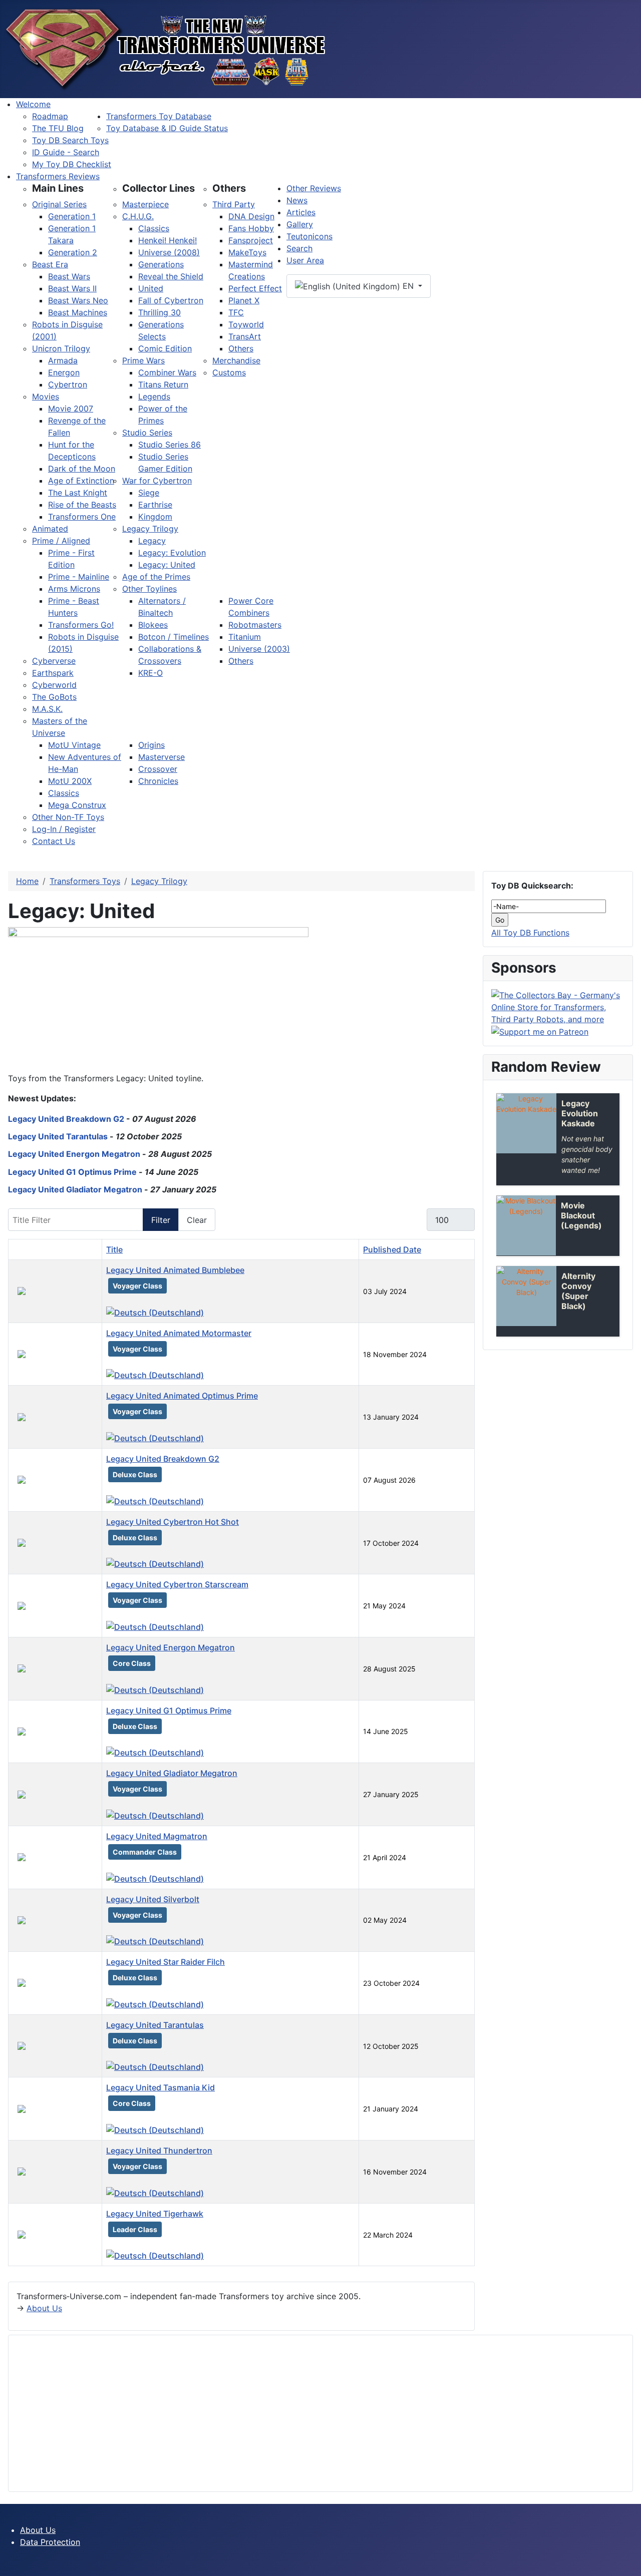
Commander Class (145, 1852)
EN (408, 286)
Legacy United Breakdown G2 (66, 1119)
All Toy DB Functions (530, 933)
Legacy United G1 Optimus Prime (72, 1172)
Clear (197, 1220)
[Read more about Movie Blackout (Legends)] (526, 1225)
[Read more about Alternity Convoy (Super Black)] (526, 1296)
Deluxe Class (135, 1474)
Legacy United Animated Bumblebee (175, 1270)
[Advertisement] (317, 2413)
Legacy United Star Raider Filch (166, 1962)
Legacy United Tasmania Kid (161, 2087)
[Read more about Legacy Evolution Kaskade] (526, 1123)
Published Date (392, 1249)
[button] (58, 188)
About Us (44, 2308)
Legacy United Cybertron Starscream (177, 1584)
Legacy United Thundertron (159, 2151)
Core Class (132, 1663)
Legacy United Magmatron (157, 1836)
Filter (161, 1220)
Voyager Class (137, 1286)
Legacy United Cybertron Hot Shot (173, 1522)
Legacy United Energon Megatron (74, 1154)
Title (114, 1249)
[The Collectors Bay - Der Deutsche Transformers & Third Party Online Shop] (558, 1006)
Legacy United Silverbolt (153, 1899)
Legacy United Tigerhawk (155, 2214)
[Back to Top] (628, 2563)
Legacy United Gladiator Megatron (75, 1189)
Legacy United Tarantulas (58, 1136)
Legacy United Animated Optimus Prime (182, 1396)
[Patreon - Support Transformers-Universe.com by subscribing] (540, 1031)
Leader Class (135, 2229)
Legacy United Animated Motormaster (179, 1333)
